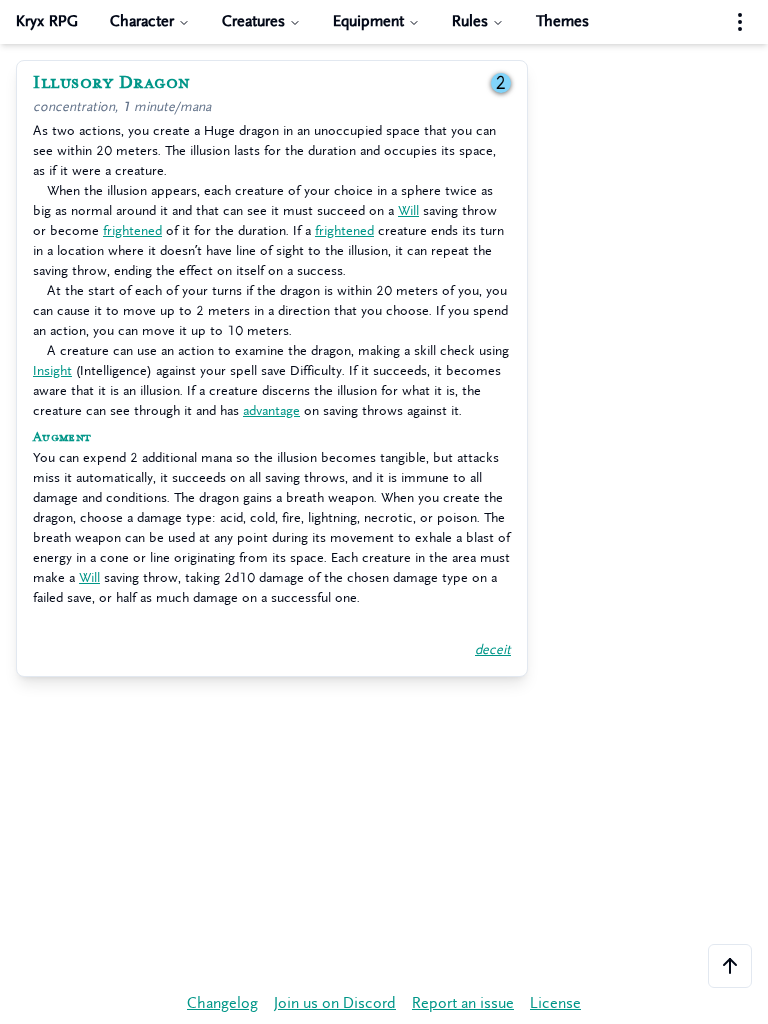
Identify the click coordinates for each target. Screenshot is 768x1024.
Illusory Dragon (112, 83)
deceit (493, 649)
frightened (132, 230)
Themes (562, 21)
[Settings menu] (740, 22)
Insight (52, 370)
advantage (271, 410)
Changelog (222, 1003)
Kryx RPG (47, 21)
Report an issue (463, 1003)
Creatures (253, 21)
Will (408, 210)
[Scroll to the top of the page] (730, 966)
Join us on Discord (335, 1003)
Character (142, 21)
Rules (470, 21)
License (555, 1003)
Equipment (368, 21)
